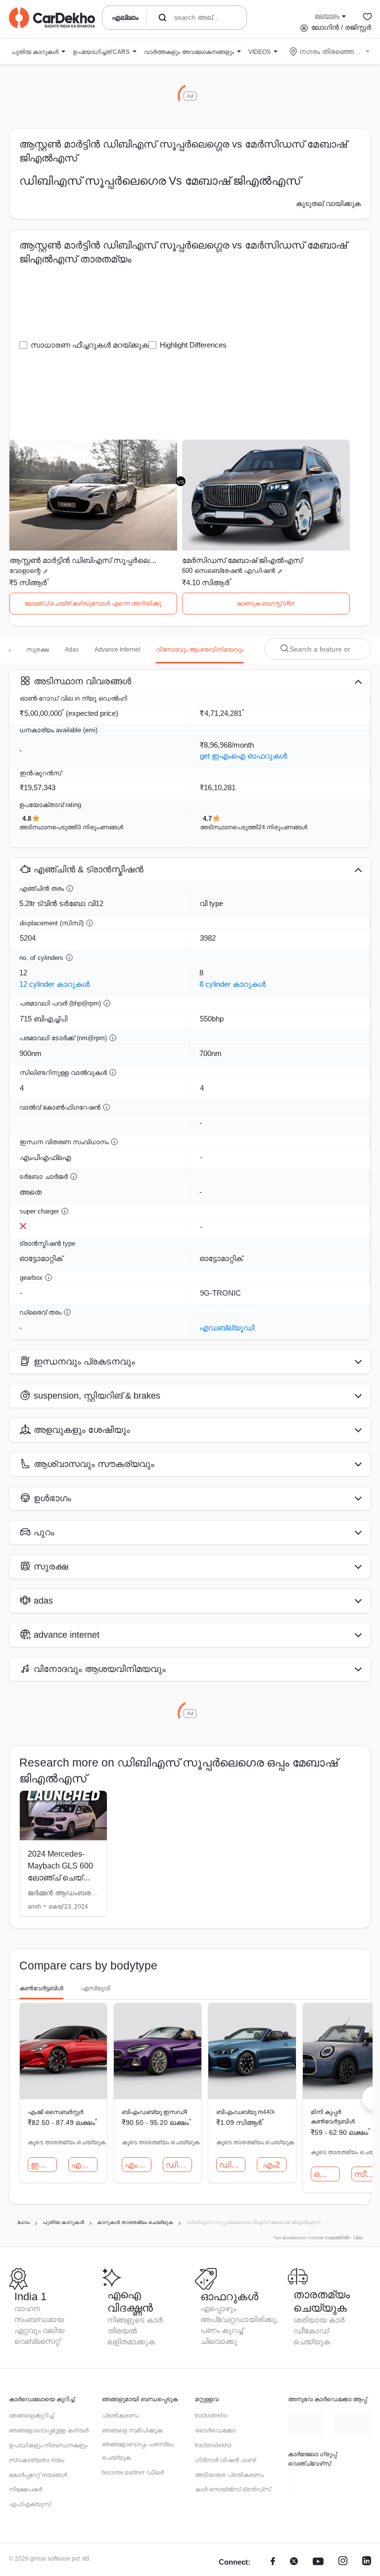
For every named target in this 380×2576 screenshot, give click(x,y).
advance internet (117, 650)
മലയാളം (327, 16)
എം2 (271, 2165)
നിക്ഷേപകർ (25, 2489)
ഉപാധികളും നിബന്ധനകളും (48, 2445)
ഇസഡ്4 (44, 2165)
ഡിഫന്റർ (179, 2165)
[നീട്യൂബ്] (318, 2562)
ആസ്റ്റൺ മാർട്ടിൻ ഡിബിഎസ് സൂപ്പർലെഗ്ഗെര (85, 560)
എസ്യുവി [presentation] (96, 1988)
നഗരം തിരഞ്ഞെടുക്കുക (330, 51)
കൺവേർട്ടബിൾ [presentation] (41, 1988)
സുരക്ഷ (38, 650)
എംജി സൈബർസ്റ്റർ (55, 2112)
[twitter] (294, 2562)
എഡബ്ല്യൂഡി (227, 1328)
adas (72, 650)
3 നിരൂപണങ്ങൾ (100, 827)
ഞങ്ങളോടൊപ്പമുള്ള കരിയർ (49, 2430)
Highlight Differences (193, 345)
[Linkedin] (367, 2562)
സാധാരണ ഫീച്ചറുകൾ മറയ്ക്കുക (90, 345)
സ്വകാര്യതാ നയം (37, 2460)
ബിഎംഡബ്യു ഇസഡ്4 (155, 2112)
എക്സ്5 (84, 2165)
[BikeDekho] (301, 2481)
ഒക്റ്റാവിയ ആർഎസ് (327, 2174)
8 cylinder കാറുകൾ (233, 984)
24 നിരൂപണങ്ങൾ (283, 827)
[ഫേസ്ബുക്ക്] (273, 2562)
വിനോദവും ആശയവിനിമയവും (200, 650)
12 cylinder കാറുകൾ (54, 984)
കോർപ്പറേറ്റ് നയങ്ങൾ (38, 2475)
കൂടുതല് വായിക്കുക (328, 203)
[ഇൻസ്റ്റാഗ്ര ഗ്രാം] (343, 2562)
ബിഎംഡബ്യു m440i (245, 2112)
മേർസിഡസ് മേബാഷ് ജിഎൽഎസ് (242, 560)
